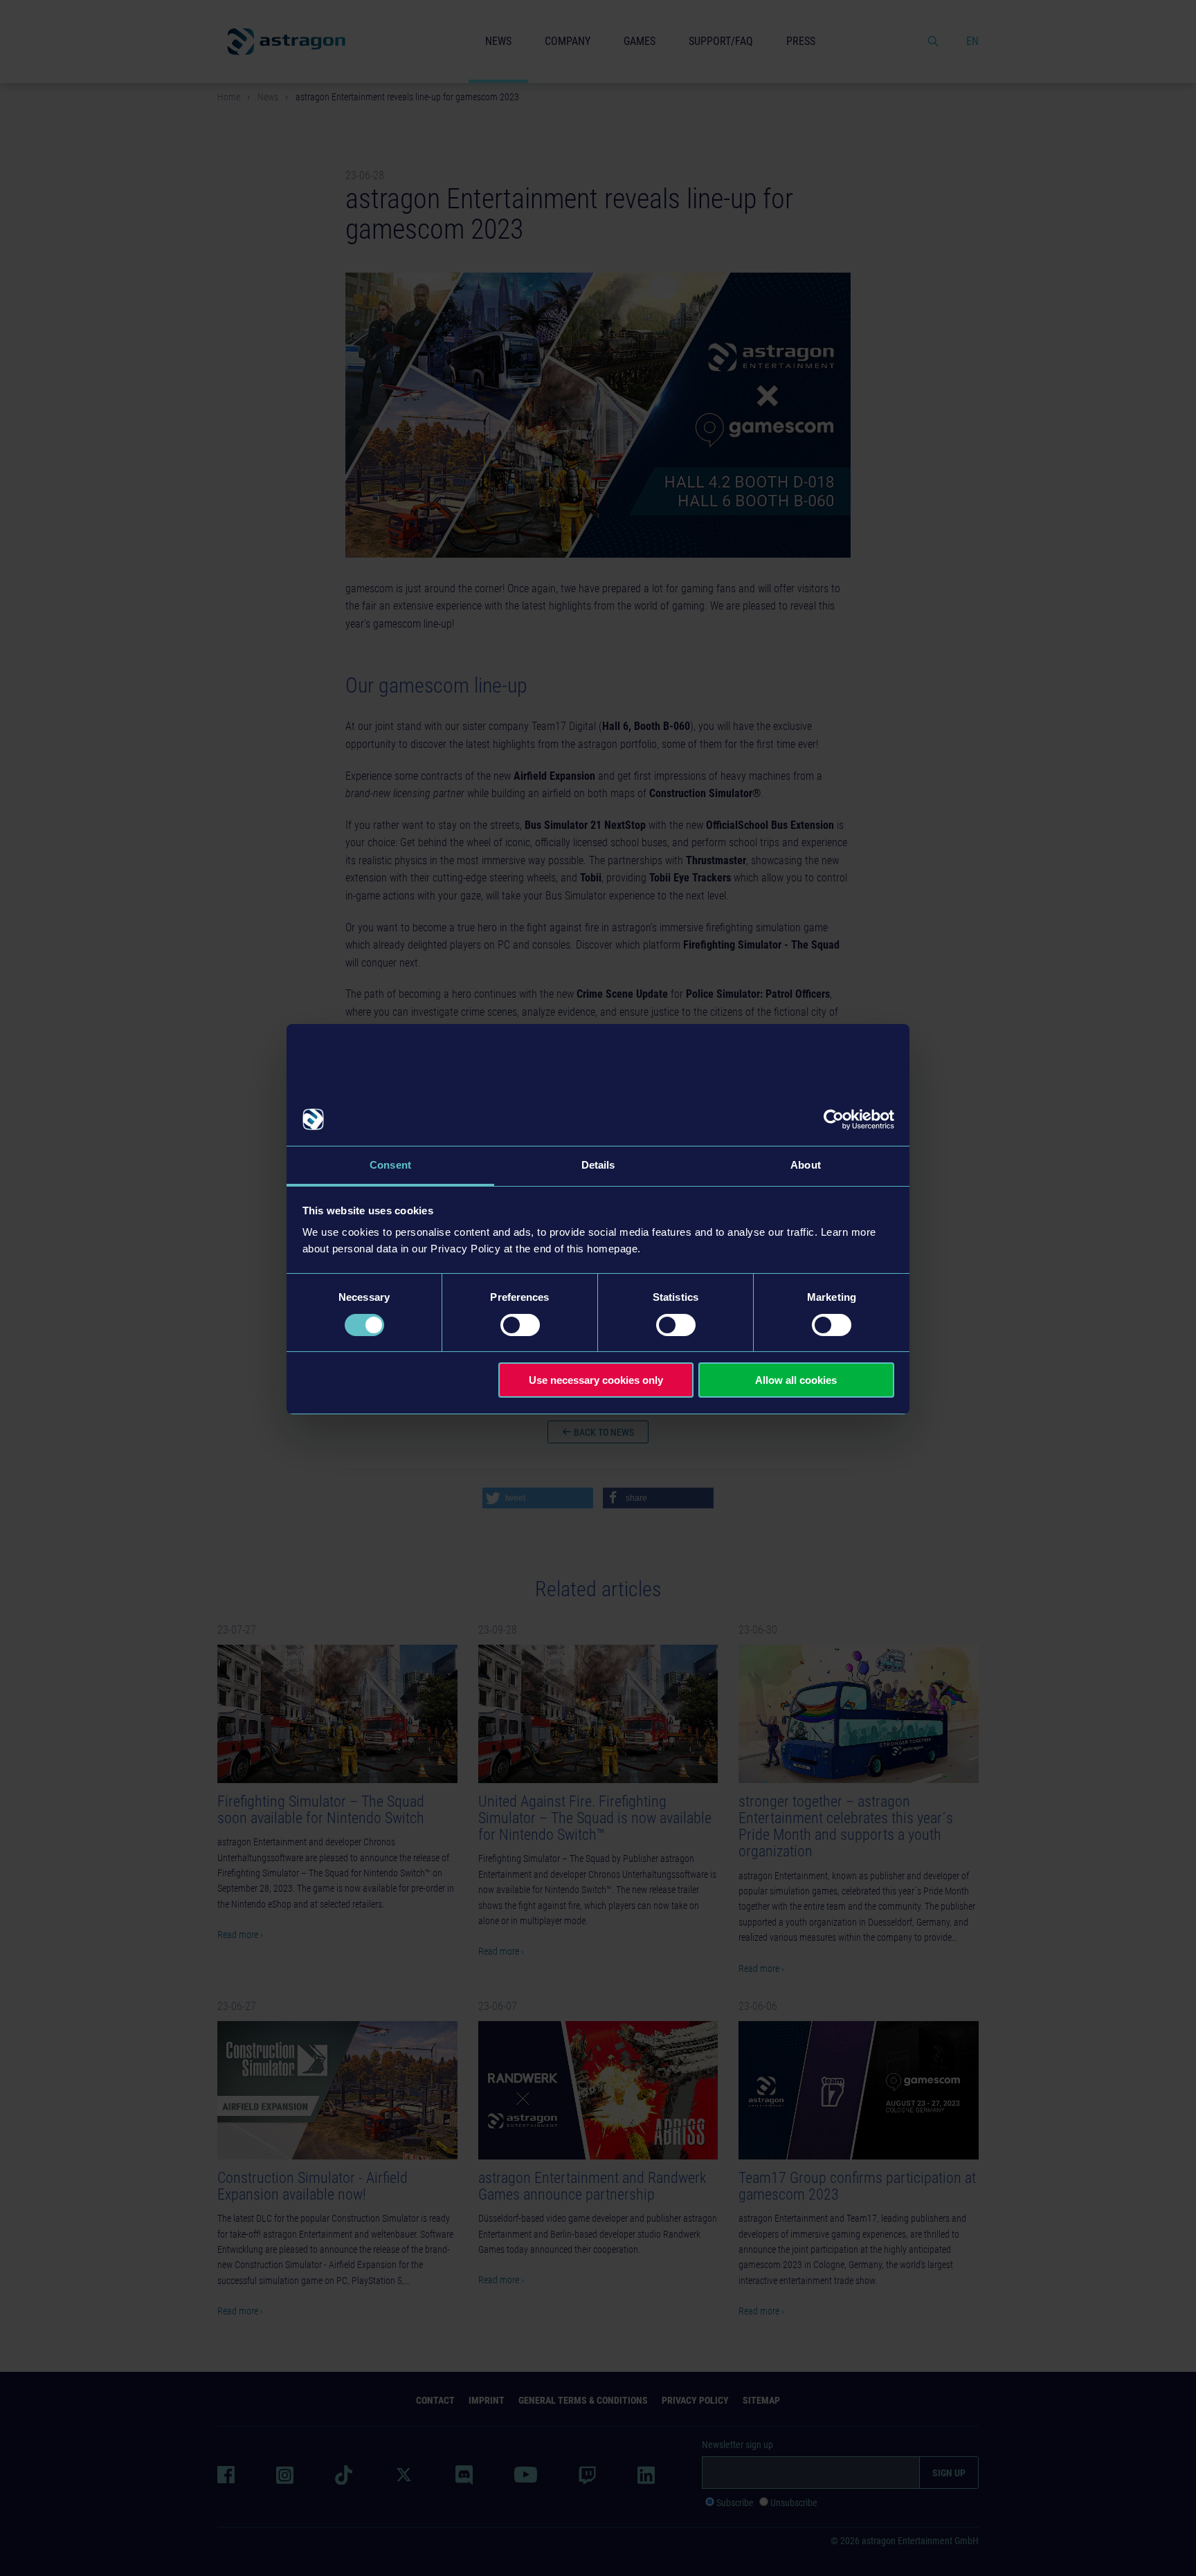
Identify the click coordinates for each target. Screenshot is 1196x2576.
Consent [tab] (390, 1165)
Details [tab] (598, 1165)
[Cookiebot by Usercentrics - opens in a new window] (834, 1120)
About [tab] (806, 1165)
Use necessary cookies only (596, 1380)
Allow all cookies (796, 1380)
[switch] (520, 1325)
